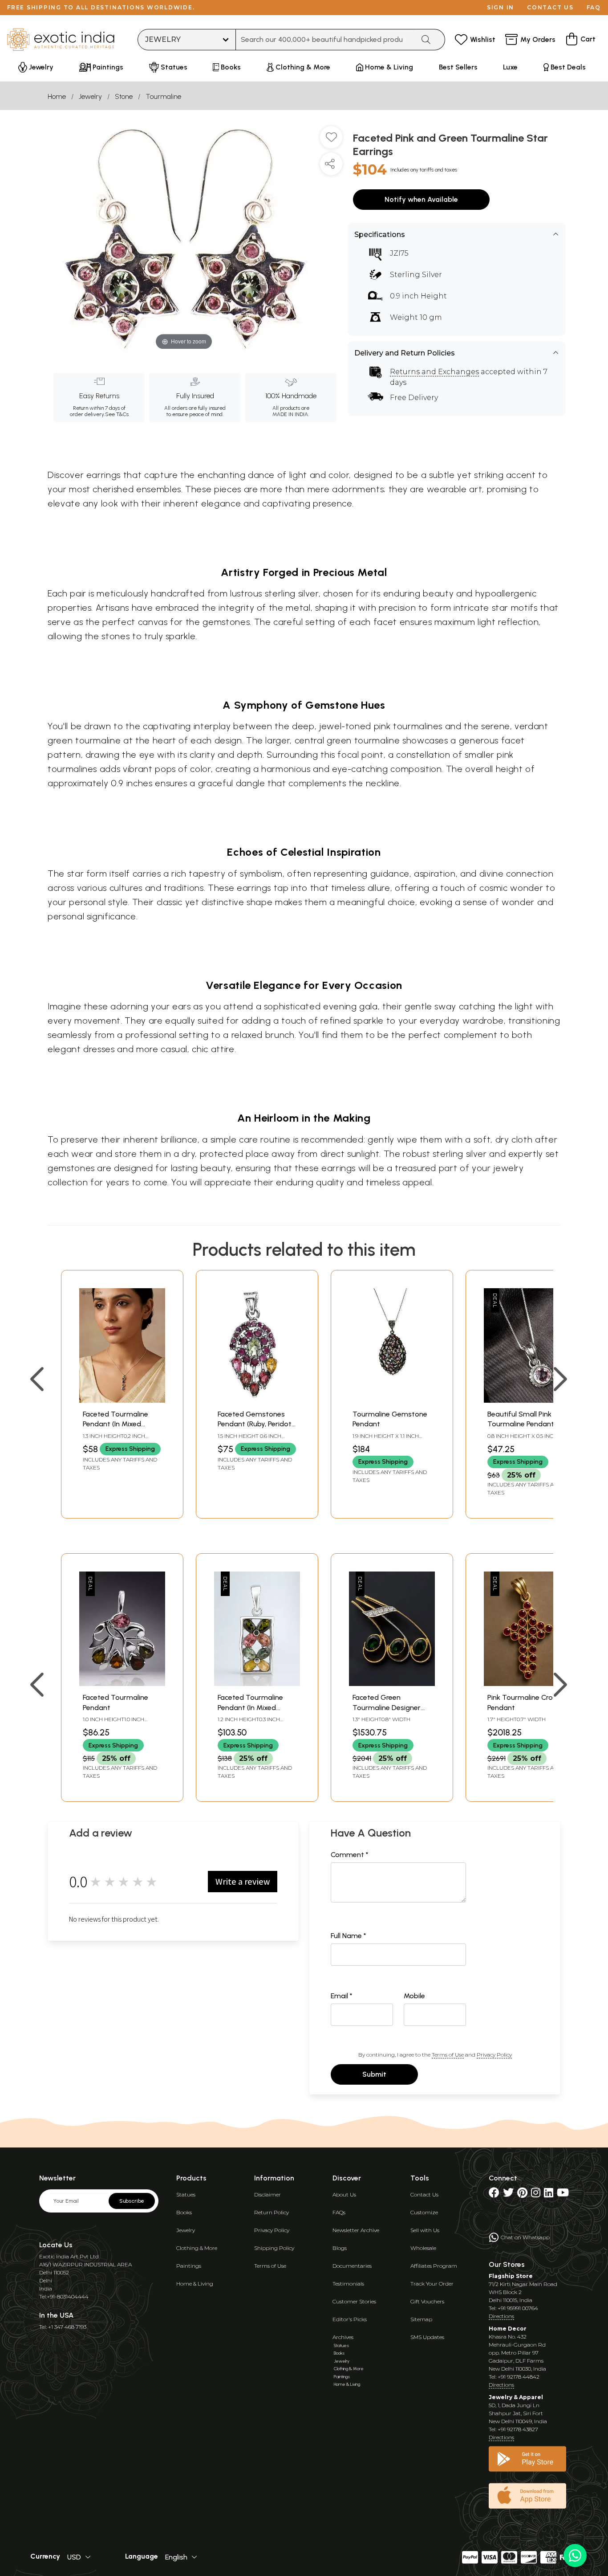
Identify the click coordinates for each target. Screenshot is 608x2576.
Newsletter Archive (356, 2230)
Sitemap (421, 2319)
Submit (374, 2074)
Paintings (189, 2266)
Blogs (340, 2248)
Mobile (414, 1996)
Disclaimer (268, 2194)
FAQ (594, 7)
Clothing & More (197, 2248)
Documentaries (352, 2266)
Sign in (501, 7)
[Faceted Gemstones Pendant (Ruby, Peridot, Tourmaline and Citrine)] (257, 1400)
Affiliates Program (434, 2266)
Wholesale (423, 2248)
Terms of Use (448, 2055)
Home (57, 96)
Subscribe (132, 2201)
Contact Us (424, 2194)
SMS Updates (427, 2337)
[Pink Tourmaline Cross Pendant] (527, 1684)
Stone (124, 96)
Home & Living (195, 2284)
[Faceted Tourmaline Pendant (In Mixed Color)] (122, 1400)
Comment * (350, 1855)
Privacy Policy (494, 2055)
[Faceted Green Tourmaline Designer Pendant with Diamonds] (392, 1684)
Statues (186, 2194)
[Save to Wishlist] (331, 141)
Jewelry (90, 96)
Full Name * (349, 1936)
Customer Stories (354, 2301)
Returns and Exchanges (434, 372)
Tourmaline (163, 96)
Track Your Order (432, 2284)
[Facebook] (494, 2194)
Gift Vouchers (427, 2301)
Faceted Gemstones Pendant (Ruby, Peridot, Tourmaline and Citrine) (256, 1424)
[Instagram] (536, 2194)
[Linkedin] (549, 2194)
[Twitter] (508, 2194)
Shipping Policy (274, 2248)
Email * (342, 1996)
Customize (424, 2212)
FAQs (339, 2212)
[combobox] (325, 40)
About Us (344, 2194)
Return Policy (272, 2212)
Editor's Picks (350, 2319)
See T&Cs (117, 414)
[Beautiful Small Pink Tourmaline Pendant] (527, 1400)
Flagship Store (511, 2276)
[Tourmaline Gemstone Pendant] (392, 1400)
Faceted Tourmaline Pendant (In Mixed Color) (116, 1424)
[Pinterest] (522, 2194)
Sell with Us (425, 2230)
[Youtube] (563, 2194)
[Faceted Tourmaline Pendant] (122, 1684)
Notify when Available (421, 199)
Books (184, 2212)
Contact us (550, 7)
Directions (501, 2316)
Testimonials (348, 2284)
